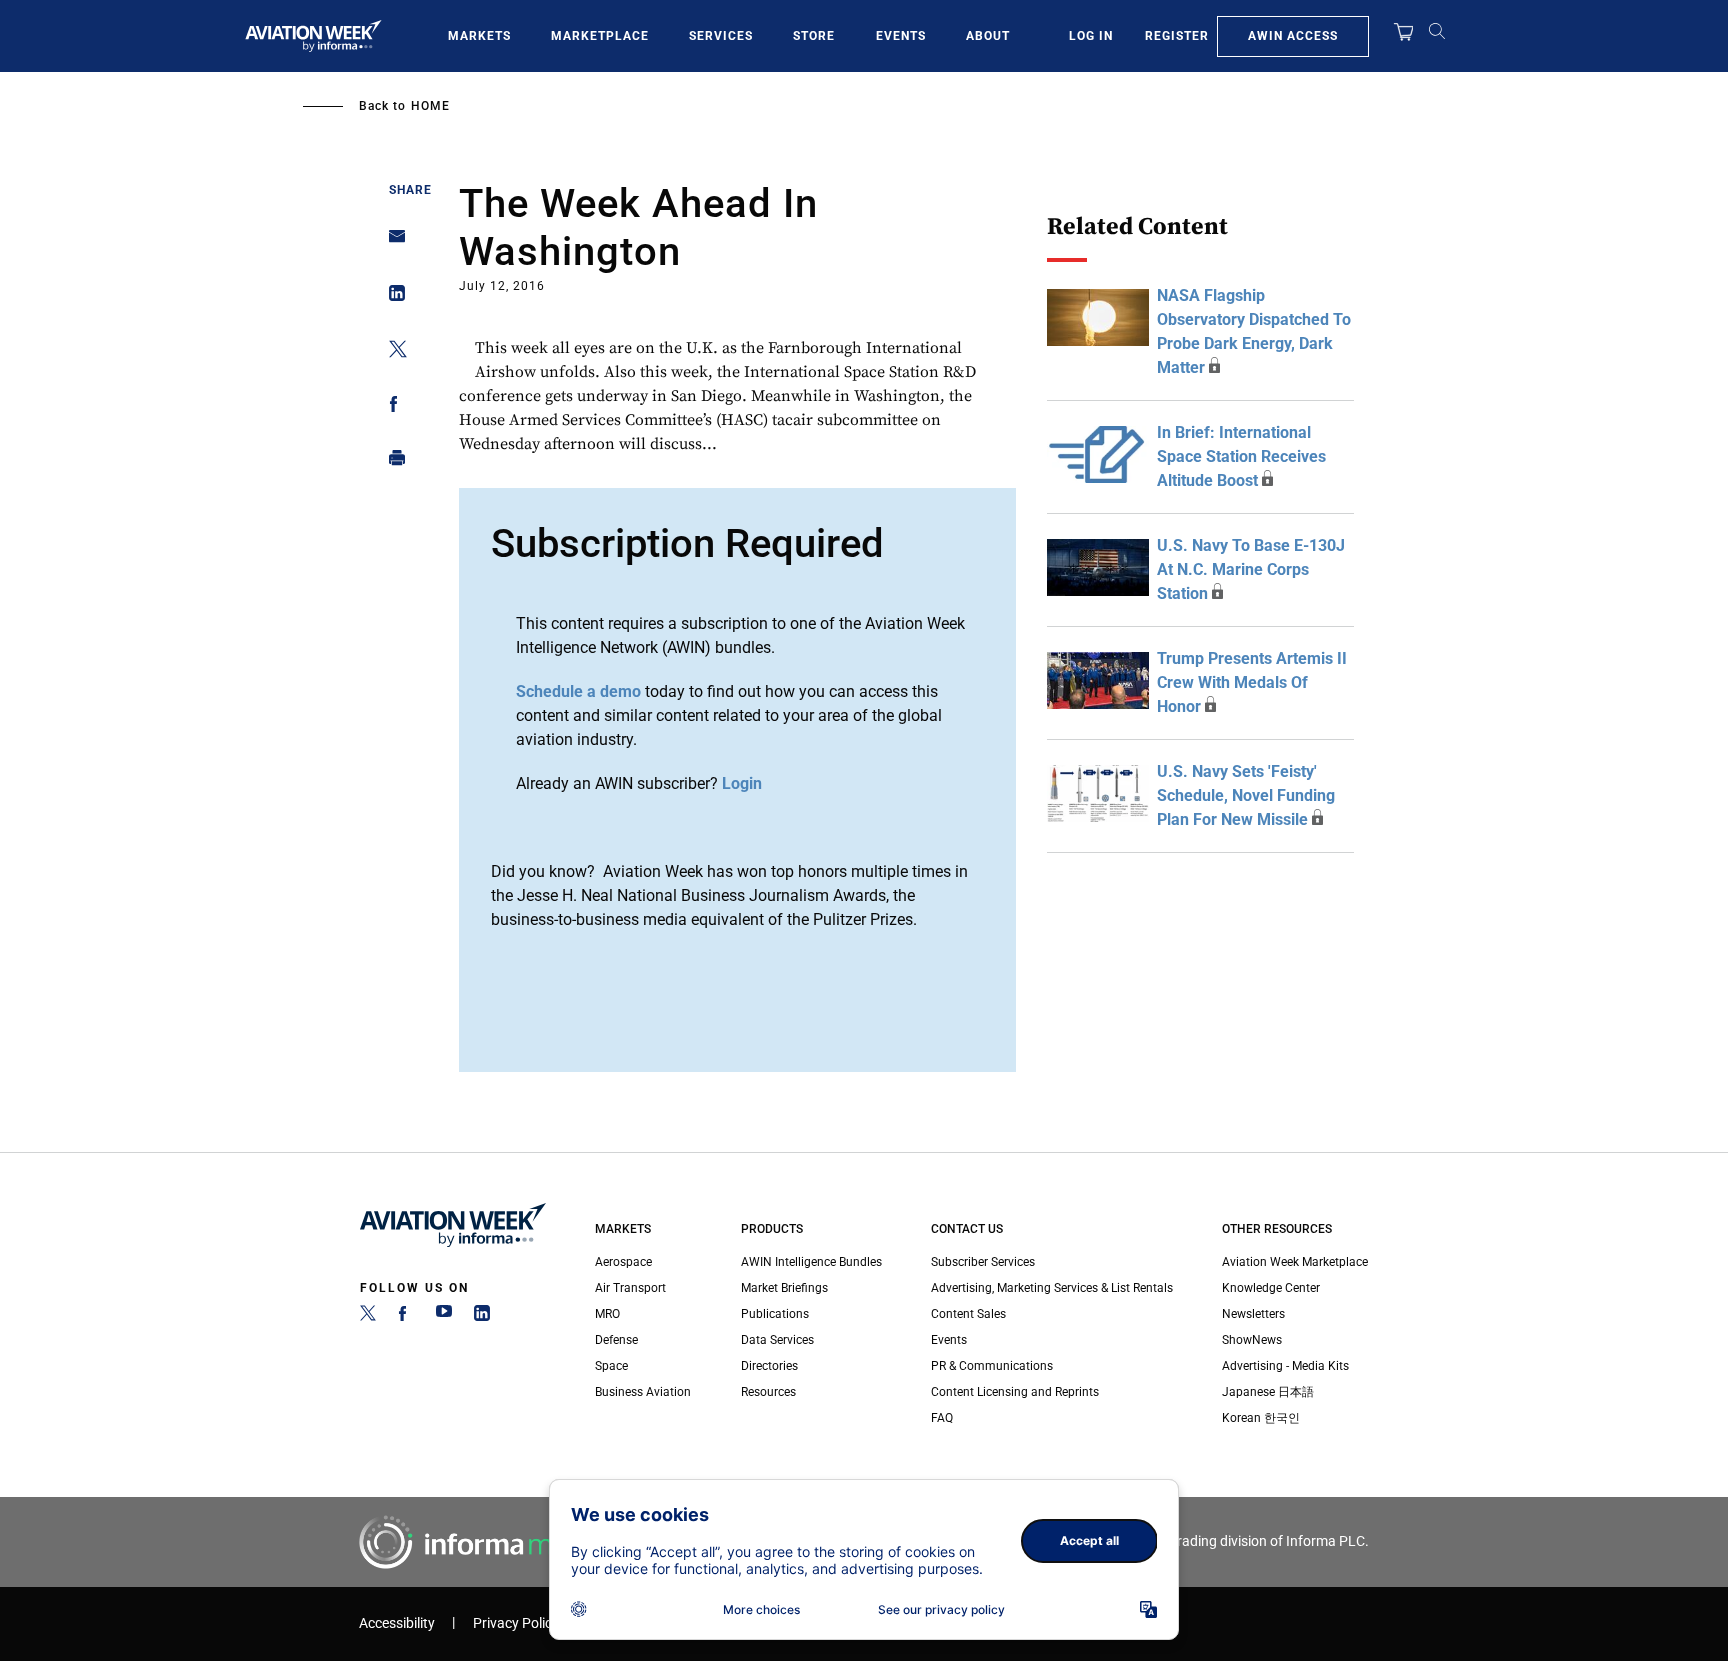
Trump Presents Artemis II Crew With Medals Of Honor (1252, 682)
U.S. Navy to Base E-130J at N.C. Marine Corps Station (1251, 569)
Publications (775, 1314)
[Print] (391, 462)
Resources (768, 1392)
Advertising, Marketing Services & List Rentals (1052, 1288)
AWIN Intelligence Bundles (811, 1262)
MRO (607, 1314)
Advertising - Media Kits (1285, 1366)
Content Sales (968, 1314)
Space (611, 1366)
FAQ (942, 1418)
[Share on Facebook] (391, 407)
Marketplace (600, 36)
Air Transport (630, 1288)
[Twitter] (368, 1317)
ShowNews (1252, 1340)
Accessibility (397, 1623)
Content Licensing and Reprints (1015, 1392)
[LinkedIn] (482, 1317)
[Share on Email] (391, 242)
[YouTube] (444, 1317)
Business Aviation (643, 1392)
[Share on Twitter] (391, 352)
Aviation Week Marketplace (1295, 1262)
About (988, 36)
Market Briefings (784, 1288)
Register (1177, 36)
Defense (616, 1340)
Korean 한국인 (1261, 1418)
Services (721, 36)
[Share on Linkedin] (391, 297)
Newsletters (1253, 1314)
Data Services (777, 1340)
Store (814, 36)
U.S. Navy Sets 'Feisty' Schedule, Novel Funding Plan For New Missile (1246, 795)
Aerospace (623, 1262)
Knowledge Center (1271, 1288)
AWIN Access (1293, 36)
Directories (769, 1366)
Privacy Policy (516, 1623)
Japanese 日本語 (1268, 1392)
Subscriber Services (983, 1262)
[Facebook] (406, 1317)
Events (901, 36)
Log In (1091, 36)
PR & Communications (992, 1366)
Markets (479, 36)
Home (430, 106)
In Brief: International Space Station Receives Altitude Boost (1241, 456)
